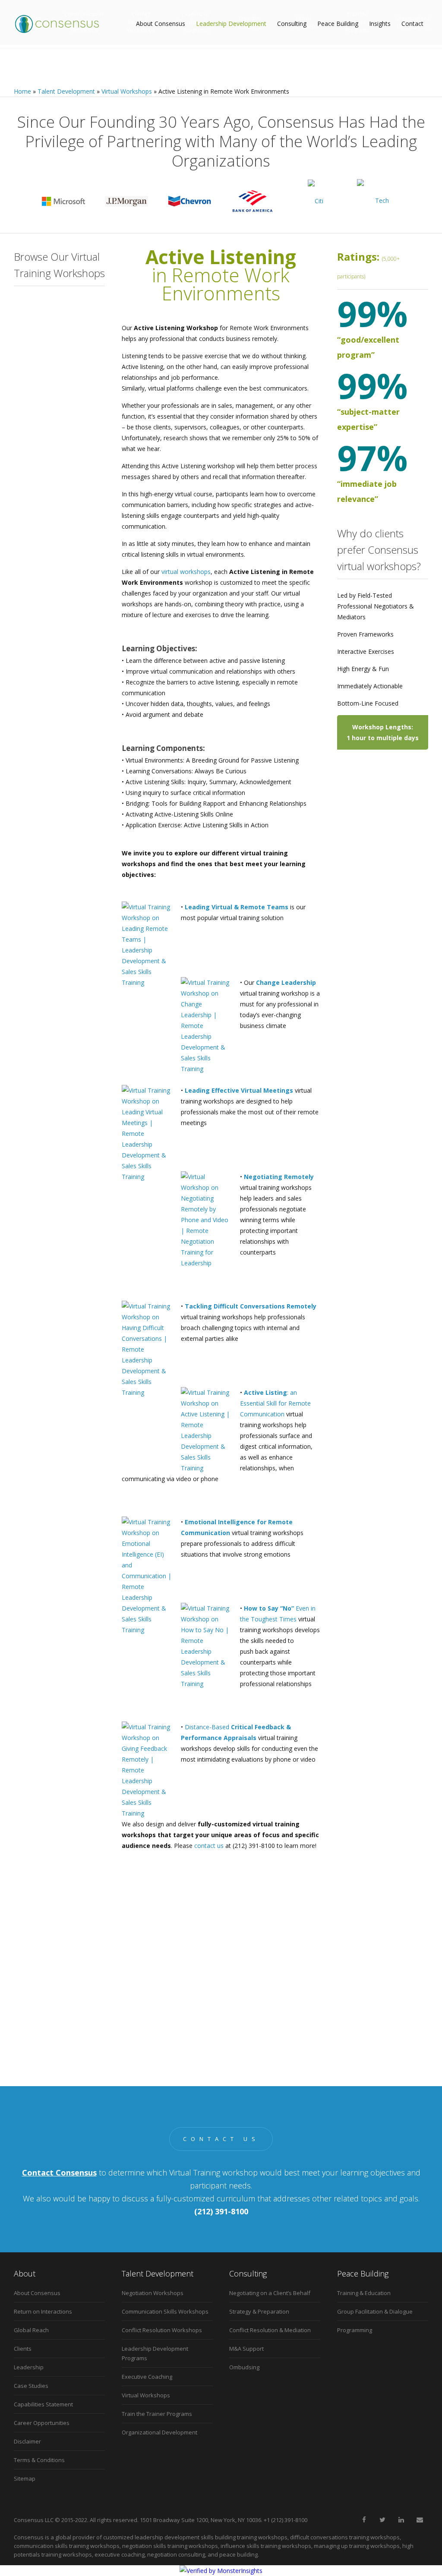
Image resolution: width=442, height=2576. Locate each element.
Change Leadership (60, 354)
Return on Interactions (43, 2311)
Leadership (29, 2367)
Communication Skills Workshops (165, 2311)
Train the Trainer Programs (157, 2414)
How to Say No (55, 535)
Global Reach (31, 2330)
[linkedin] (401, 2520)
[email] (420, 2520)
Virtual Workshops (127, 91)
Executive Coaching (147, 2377)
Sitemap (25, 2478)
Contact (412, 24)
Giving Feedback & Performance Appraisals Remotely (67, 568)
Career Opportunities (42, 2423)
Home (22, 91)
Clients (23, 2349)
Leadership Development (231, 24)
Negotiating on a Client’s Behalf (270, 2293)
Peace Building (338, 24)
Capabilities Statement (43, 2404)
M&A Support (246, 2349)
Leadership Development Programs (155, 2353)
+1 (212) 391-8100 (286, 2520)
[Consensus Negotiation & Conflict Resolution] (57, 24)
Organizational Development (159, 2432)
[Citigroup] (316, 201)
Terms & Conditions (39, 2460)
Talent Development (66, 91)
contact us (209, 1846)
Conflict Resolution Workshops (162, 2330)
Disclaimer (27, 2441)
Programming (355, 2330)
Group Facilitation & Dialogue (375, 2311)
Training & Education (364, 2293)
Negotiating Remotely (64, 409)
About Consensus (161, 24)
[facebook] (364, 2520)
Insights (380, 24)
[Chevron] (189, 201)
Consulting (292, 24)
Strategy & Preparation (259, 2311)
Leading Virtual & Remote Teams (237, 907)
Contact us (221, 2139)
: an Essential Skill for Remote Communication (275, 1403)
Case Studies (31, 2386)
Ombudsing (244, 2367)
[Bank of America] (253, 201)
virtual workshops (186, 572)
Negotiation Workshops (153, 2293)
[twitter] (382, 2520)
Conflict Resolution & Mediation (270, 2330)
